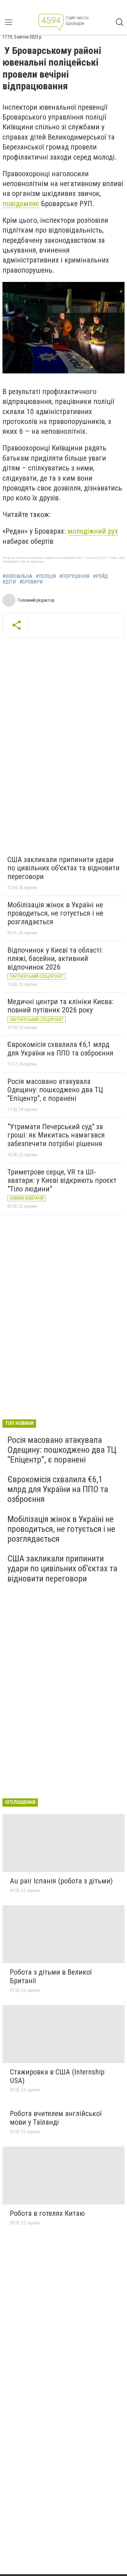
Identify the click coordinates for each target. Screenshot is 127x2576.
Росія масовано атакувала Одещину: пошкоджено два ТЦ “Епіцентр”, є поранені (55, 1090)
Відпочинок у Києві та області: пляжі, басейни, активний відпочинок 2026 (55, 959)
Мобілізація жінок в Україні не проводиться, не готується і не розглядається (55, 913)
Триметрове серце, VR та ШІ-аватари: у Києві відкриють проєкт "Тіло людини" (62, 1180)
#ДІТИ (9, 582)
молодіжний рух (93, 531)
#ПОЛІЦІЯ (46, 576)
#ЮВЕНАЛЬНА (17, 576)
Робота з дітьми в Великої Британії (51, 1976)
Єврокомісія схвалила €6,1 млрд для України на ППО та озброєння (60, 1049)
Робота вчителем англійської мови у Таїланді (56, 2118)
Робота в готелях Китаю (47, 2213)
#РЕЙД (100, 576)
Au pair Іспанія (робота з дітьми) (61, 1881)
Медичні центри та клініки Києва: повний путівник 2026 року (60, 1006)
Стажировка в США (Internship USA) (57, 2076)
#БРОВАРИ (31, 582)
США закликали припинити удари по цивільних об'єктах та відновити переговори (63, 868)
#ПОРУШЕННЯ (74, 576)
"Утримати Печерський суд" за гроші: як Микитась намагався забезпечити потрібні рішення (56, 1135)
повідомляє (21, 204)
